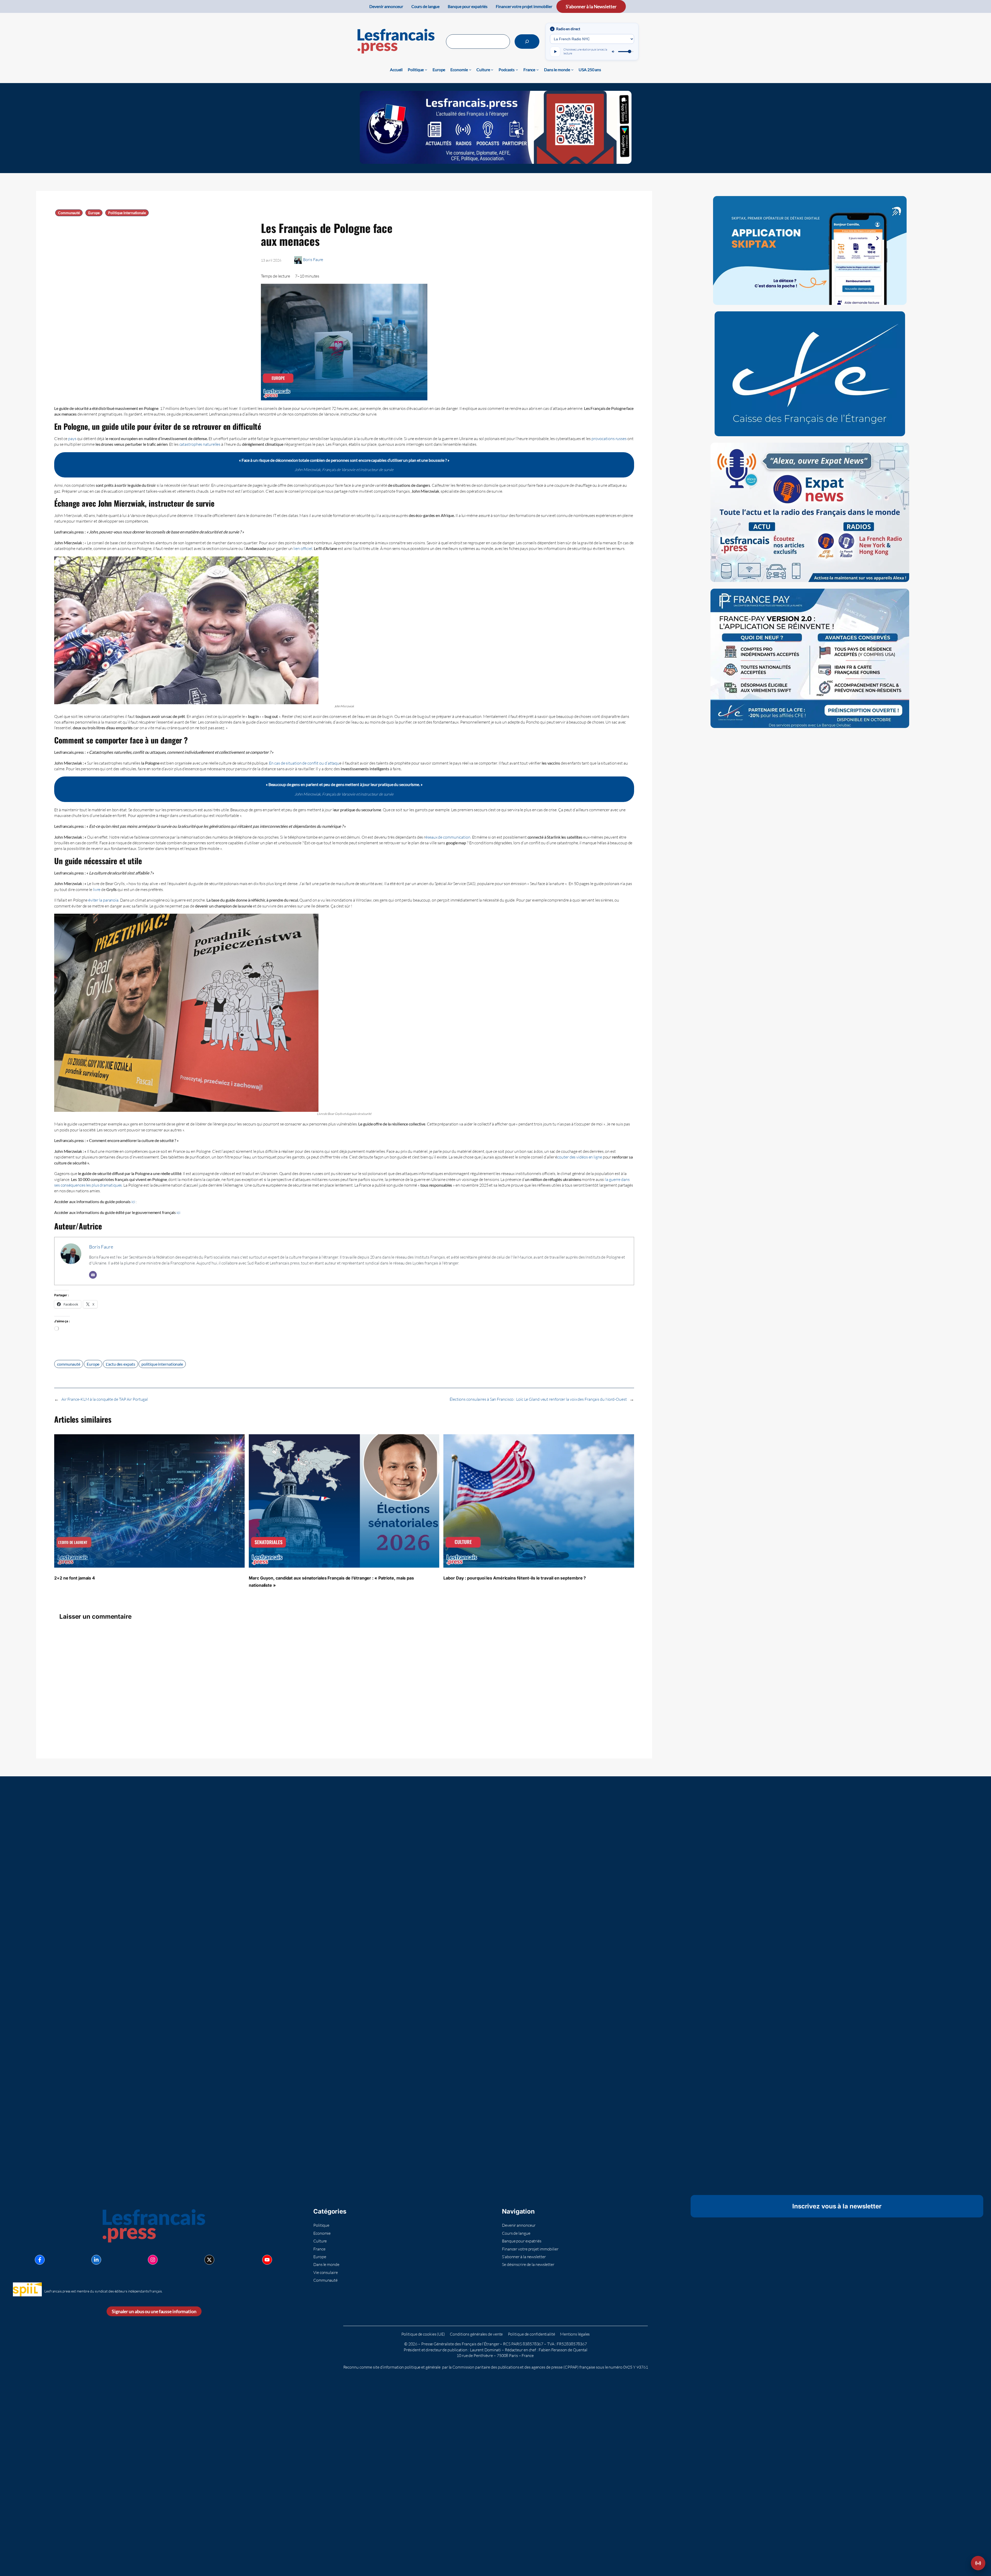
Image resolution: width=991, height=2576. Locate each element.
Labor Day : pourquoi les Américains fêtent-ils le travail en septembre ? (515, 1578)
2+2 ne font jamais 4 (75, 1578)
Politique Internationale (127, 213)
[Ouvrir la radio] (978, 2563)
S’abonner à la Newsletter (591, 6)
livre (97, 889)
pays (72, 439)
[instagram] (153, 2259)
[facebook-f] (40, 2259)
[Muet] (613, 52)
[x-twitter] (209, 2259)
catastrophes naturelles (200, 444)
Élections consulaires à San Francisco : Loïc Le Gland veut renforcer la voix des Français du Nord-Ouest (538, 1399)
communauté (69, 1364)
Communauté (69, 213)
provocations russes (609, 439)
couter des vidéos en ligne (580, 1157)
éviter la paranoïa (103, 900)
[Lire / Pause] (555, 52)
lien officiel (303, 548)
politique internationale (162, 1364)
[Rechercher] (527, 42)
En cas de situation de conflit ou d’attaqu (304, 763)
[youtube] (267, 2259)
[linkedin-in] (96, 2259)
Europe (94, 213)
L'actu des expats (120, 1364)
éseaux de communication (448, 837)
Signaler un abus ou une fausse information (154, 2311)
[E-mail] (93, 1275)
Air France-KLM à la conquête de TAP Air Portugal (105, 1399)
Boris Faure (313, 260)
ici (133, 1202)
